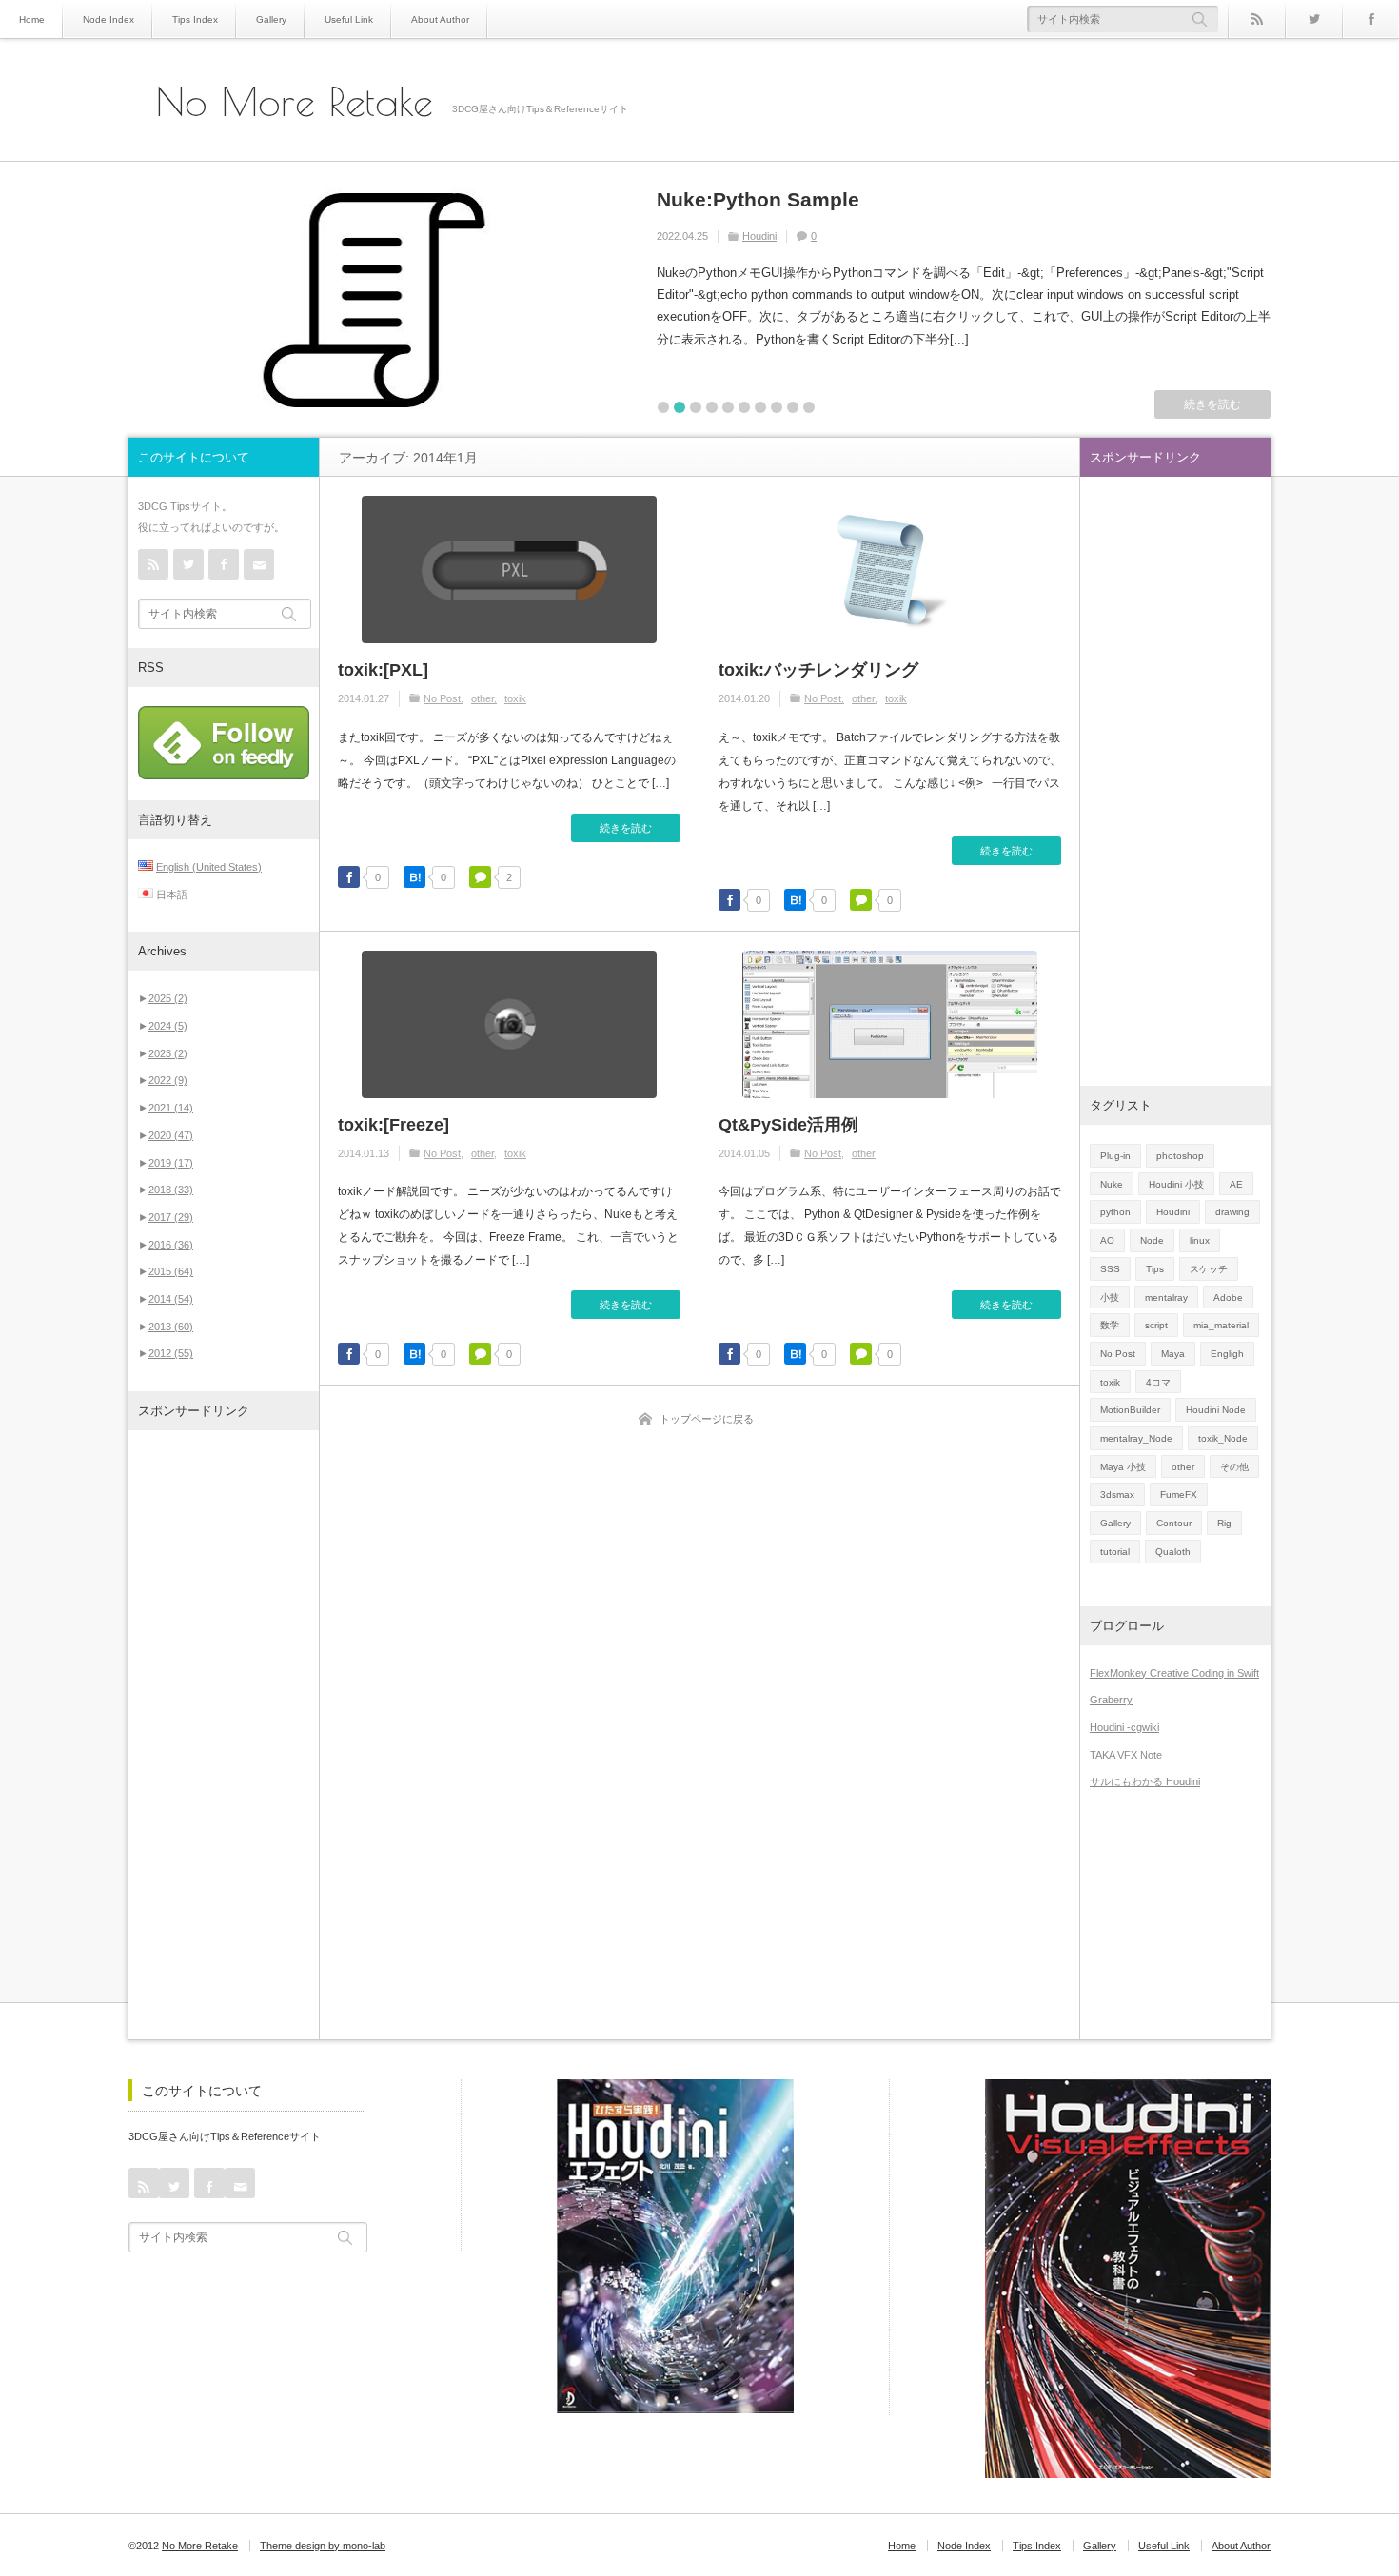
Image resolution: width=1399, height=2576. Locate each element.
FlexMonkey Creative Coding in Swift (1174, 1673)
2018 (171, 1190)
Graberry (1111, 1700)
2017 (171, 1217)
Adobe (1228, 1298)
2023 (168, 1053)
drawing (1232, 1212)
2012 (171, 1353)
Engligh (1227, 1354)
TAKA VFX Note (1126, 1755)
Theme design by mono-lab (323, 2546)
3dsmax (1117, 1494)
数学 (1110, 1325)
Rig (1224, 1523)
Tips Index (195, 20)
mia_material (1221, 1325)
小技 (1110, 1298)
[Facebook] (1370, 19)
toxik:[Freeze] (394, 1125)
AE (1236, 1184)
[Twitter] (1313, 19)
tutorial (1115, 1552)
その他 (1234, 1467)
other (483, 698)
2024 (168, 1026)
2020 (171, 1135)
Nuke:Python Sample (758, 199)
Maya (1173, 1354)
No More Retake (295, 102)
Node (1152, 1240)
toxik (515, 698)
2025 (168, 998)
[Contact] (259, 564)
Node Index (108, 20)
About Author (440, 20)
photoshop (1180, 1156)
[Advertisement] (224, 1735)
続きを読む (1212, 404)
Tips (1155, 1269)
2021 (171, 1108)
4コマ (1158, 1382)
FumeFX (1179, 1494)
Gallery (271, 20)
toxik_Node (1223, 1438)
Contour (1174, 1523)
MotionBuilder (1130, 1410)
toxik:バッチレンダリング (818, 670)
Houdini (759, 236)
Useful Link (349, 20)
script (1156, 1325)
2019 (171, 1163)
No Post (442, 698)
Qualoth (1173, 1552)
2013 (171, 1327)
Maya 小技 (1123, 1467)
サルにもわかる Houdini (1145, 1781)
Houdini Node (1216, 1410)
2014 (171, 1299)
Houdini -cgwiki (1124, 1727)
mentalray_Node (1136, 1438)
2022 (168, 1080)
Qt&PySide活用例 (788, 1125)
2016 (171, 1245)
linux (1200, 1240)
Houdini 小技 (1176, 1184)
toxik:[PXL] (383, 670)
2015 (171, 1271)
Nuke (1112, 1184)
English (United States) (209, 867)
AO (1107, 1240)
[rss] (1256, 19)
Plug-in (1115, 1156)
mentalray (1166, 1298)
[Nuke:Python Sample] (374, 300)
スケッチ (1209, 1269)
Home (32, 20)
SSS (1110, 1269)
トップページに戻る (707, 1419)
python (1115, 1212)
